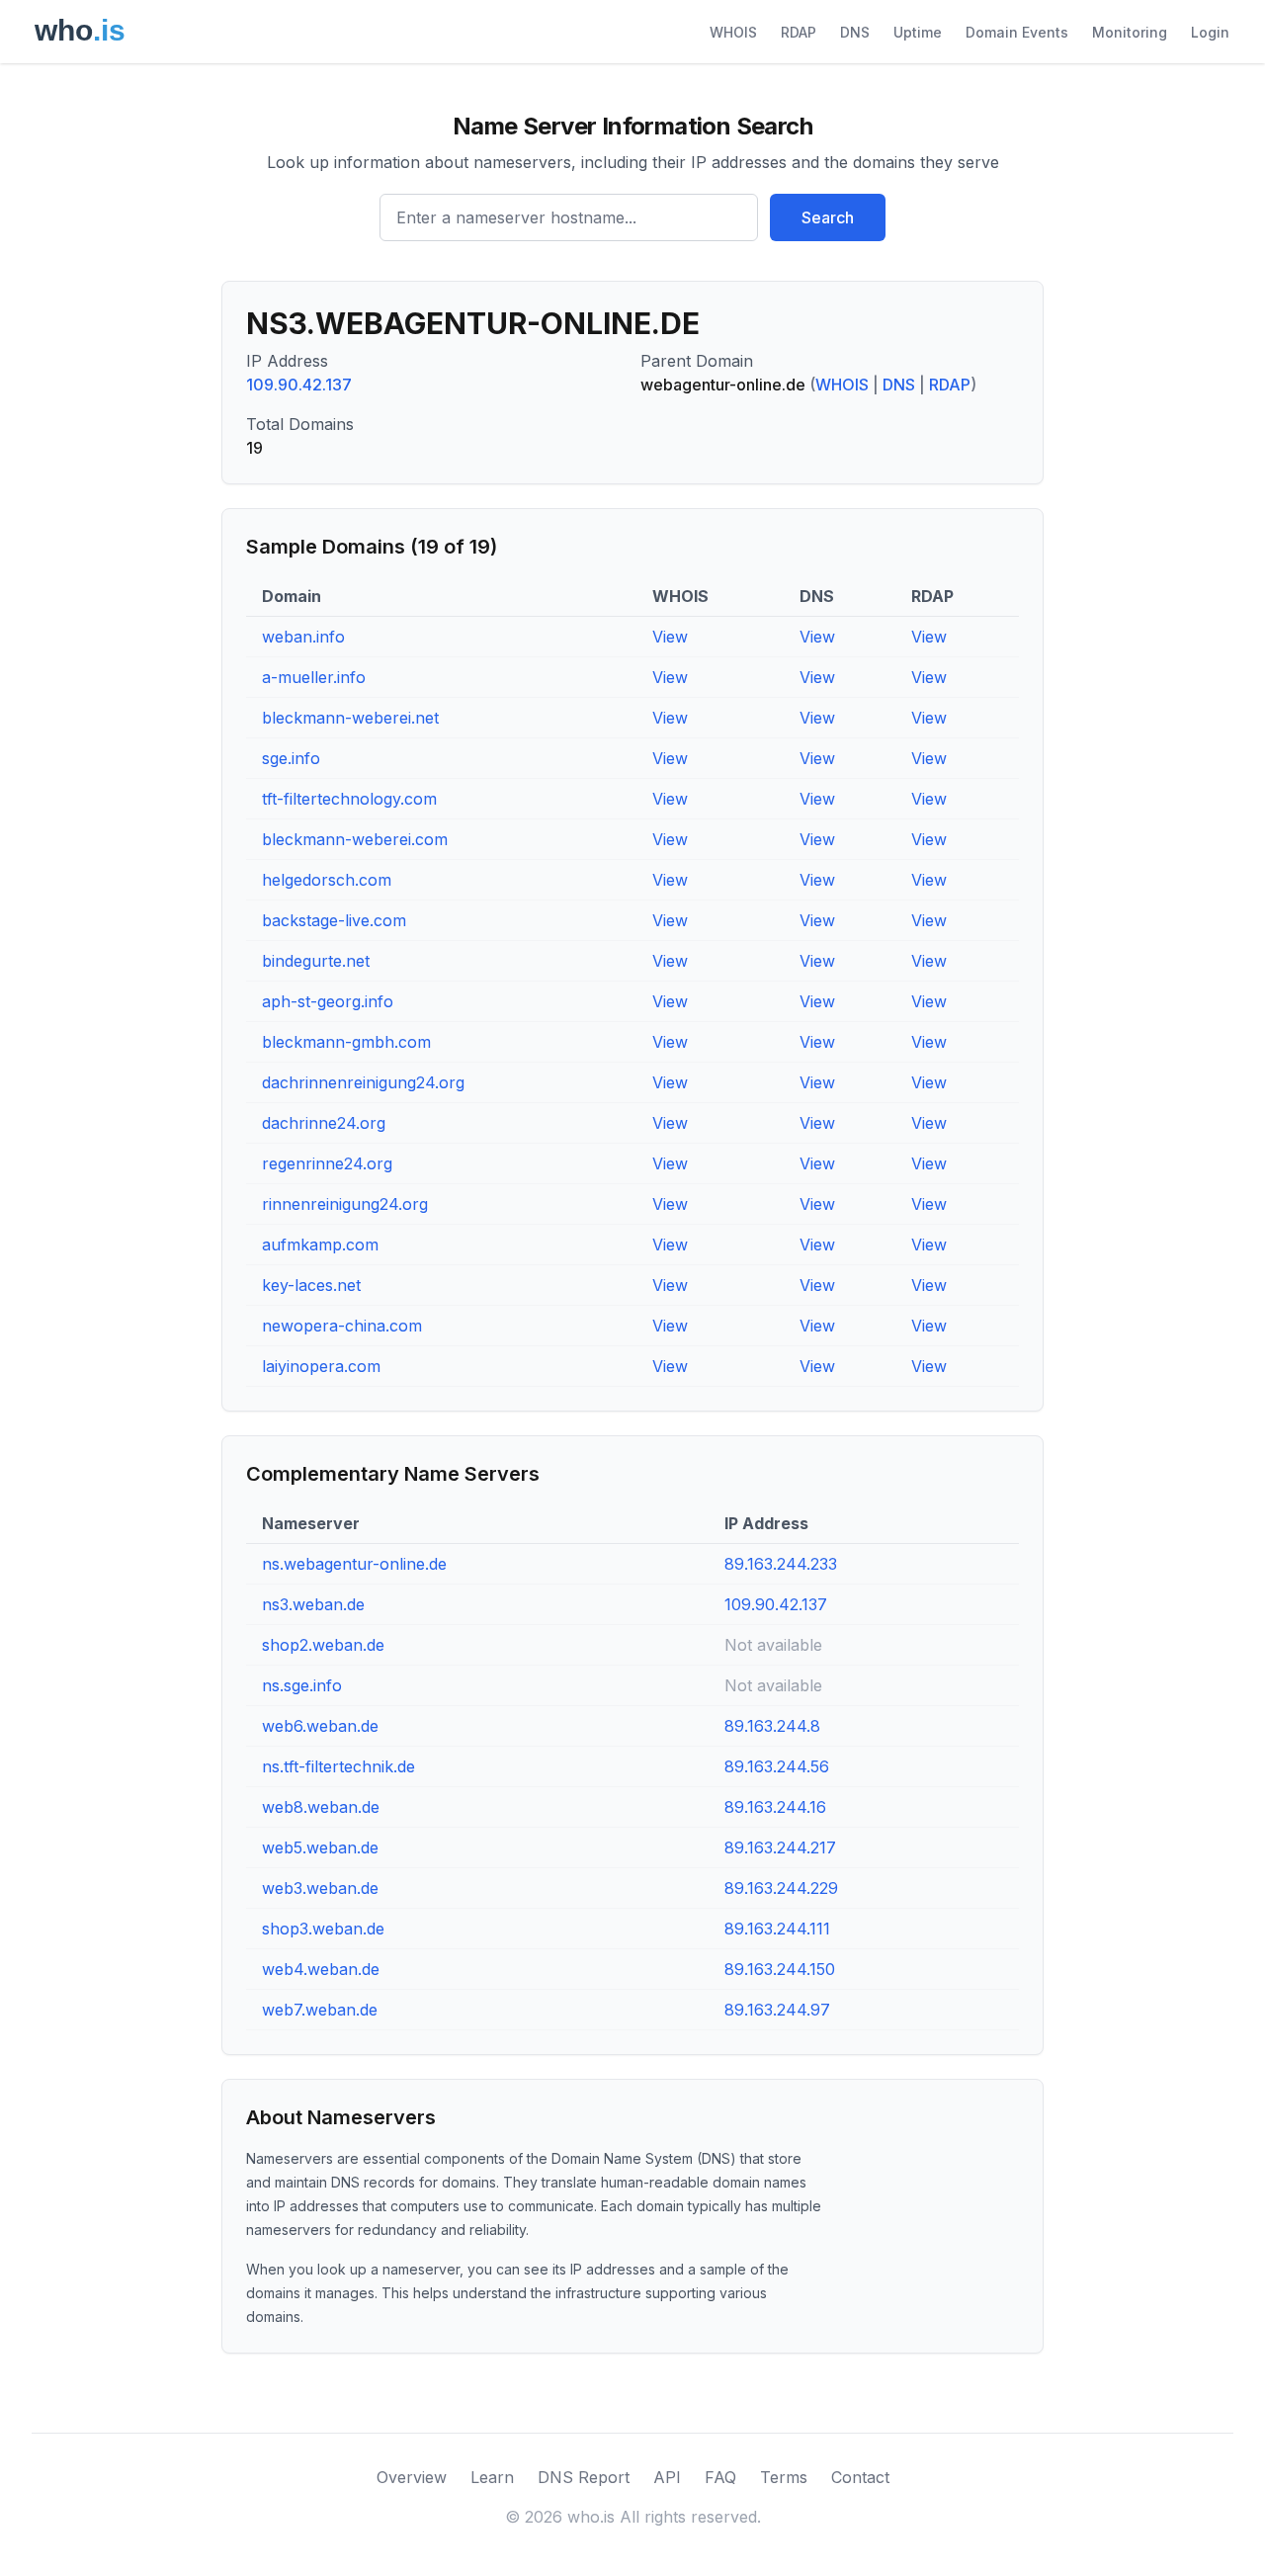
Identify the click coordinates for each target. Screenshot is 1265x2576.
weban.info (303, 637)
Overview (412, 2477)
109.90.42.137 (299, 385)
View (670, 637)
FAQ (720, 2477)
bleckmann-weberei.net (350, 718)
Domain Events (1017, 32)
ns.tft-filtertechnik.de (338, 1766)
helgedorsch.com (327, 880)
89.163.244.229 (781, 1888)
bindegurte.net (316, 961)
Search (828, 217)
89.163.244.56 (777, 1766)
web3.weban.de (320, 1888)
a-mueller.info (314, 677)
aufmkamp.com (320, 1245)
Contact (860, 2477)
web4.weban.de (321, 1969)
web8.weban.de (321, 1807)
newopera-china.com (342, 1326)
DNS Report (584, 2477)
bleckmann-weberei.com (355, 839)
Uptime (918, 32)
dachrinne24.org (324, 1123)
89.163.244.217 (780, 1847)
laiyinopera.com (321, 1366)
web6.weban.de (320, 1726)
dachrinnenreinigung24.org (363, 1082)
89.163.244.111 (777, 1929)
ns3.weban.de (313, 1604)
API (667, 2477)
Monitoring (1130, 32)
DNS (855, 32)
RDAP (799, 32)
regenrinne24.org (327, 1163)
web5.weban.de (320, 1847)
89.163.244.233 (781, 1564)
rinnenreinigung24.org (345, 1204)
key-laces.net (311, 1285)
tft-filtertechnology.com (349, 799)
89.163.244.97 (777, 2010)
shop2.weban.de (323, 1645)
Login (1210, 32)
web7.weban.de (320, 2010)
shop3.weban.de (323, 1929)
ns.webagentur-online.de (354, 1564)
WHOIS (733, 32)
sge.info (291, 758)
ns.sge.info (302, 1685)
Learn (492, 2477)
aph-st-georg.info (328, 1001)
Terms (784, 2477)
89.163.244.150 (780, 1969)
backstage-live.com (334, 920)
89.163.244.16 (775, 1807)
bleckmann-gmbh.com (346, 1042)
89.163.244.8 (772, 1726)
